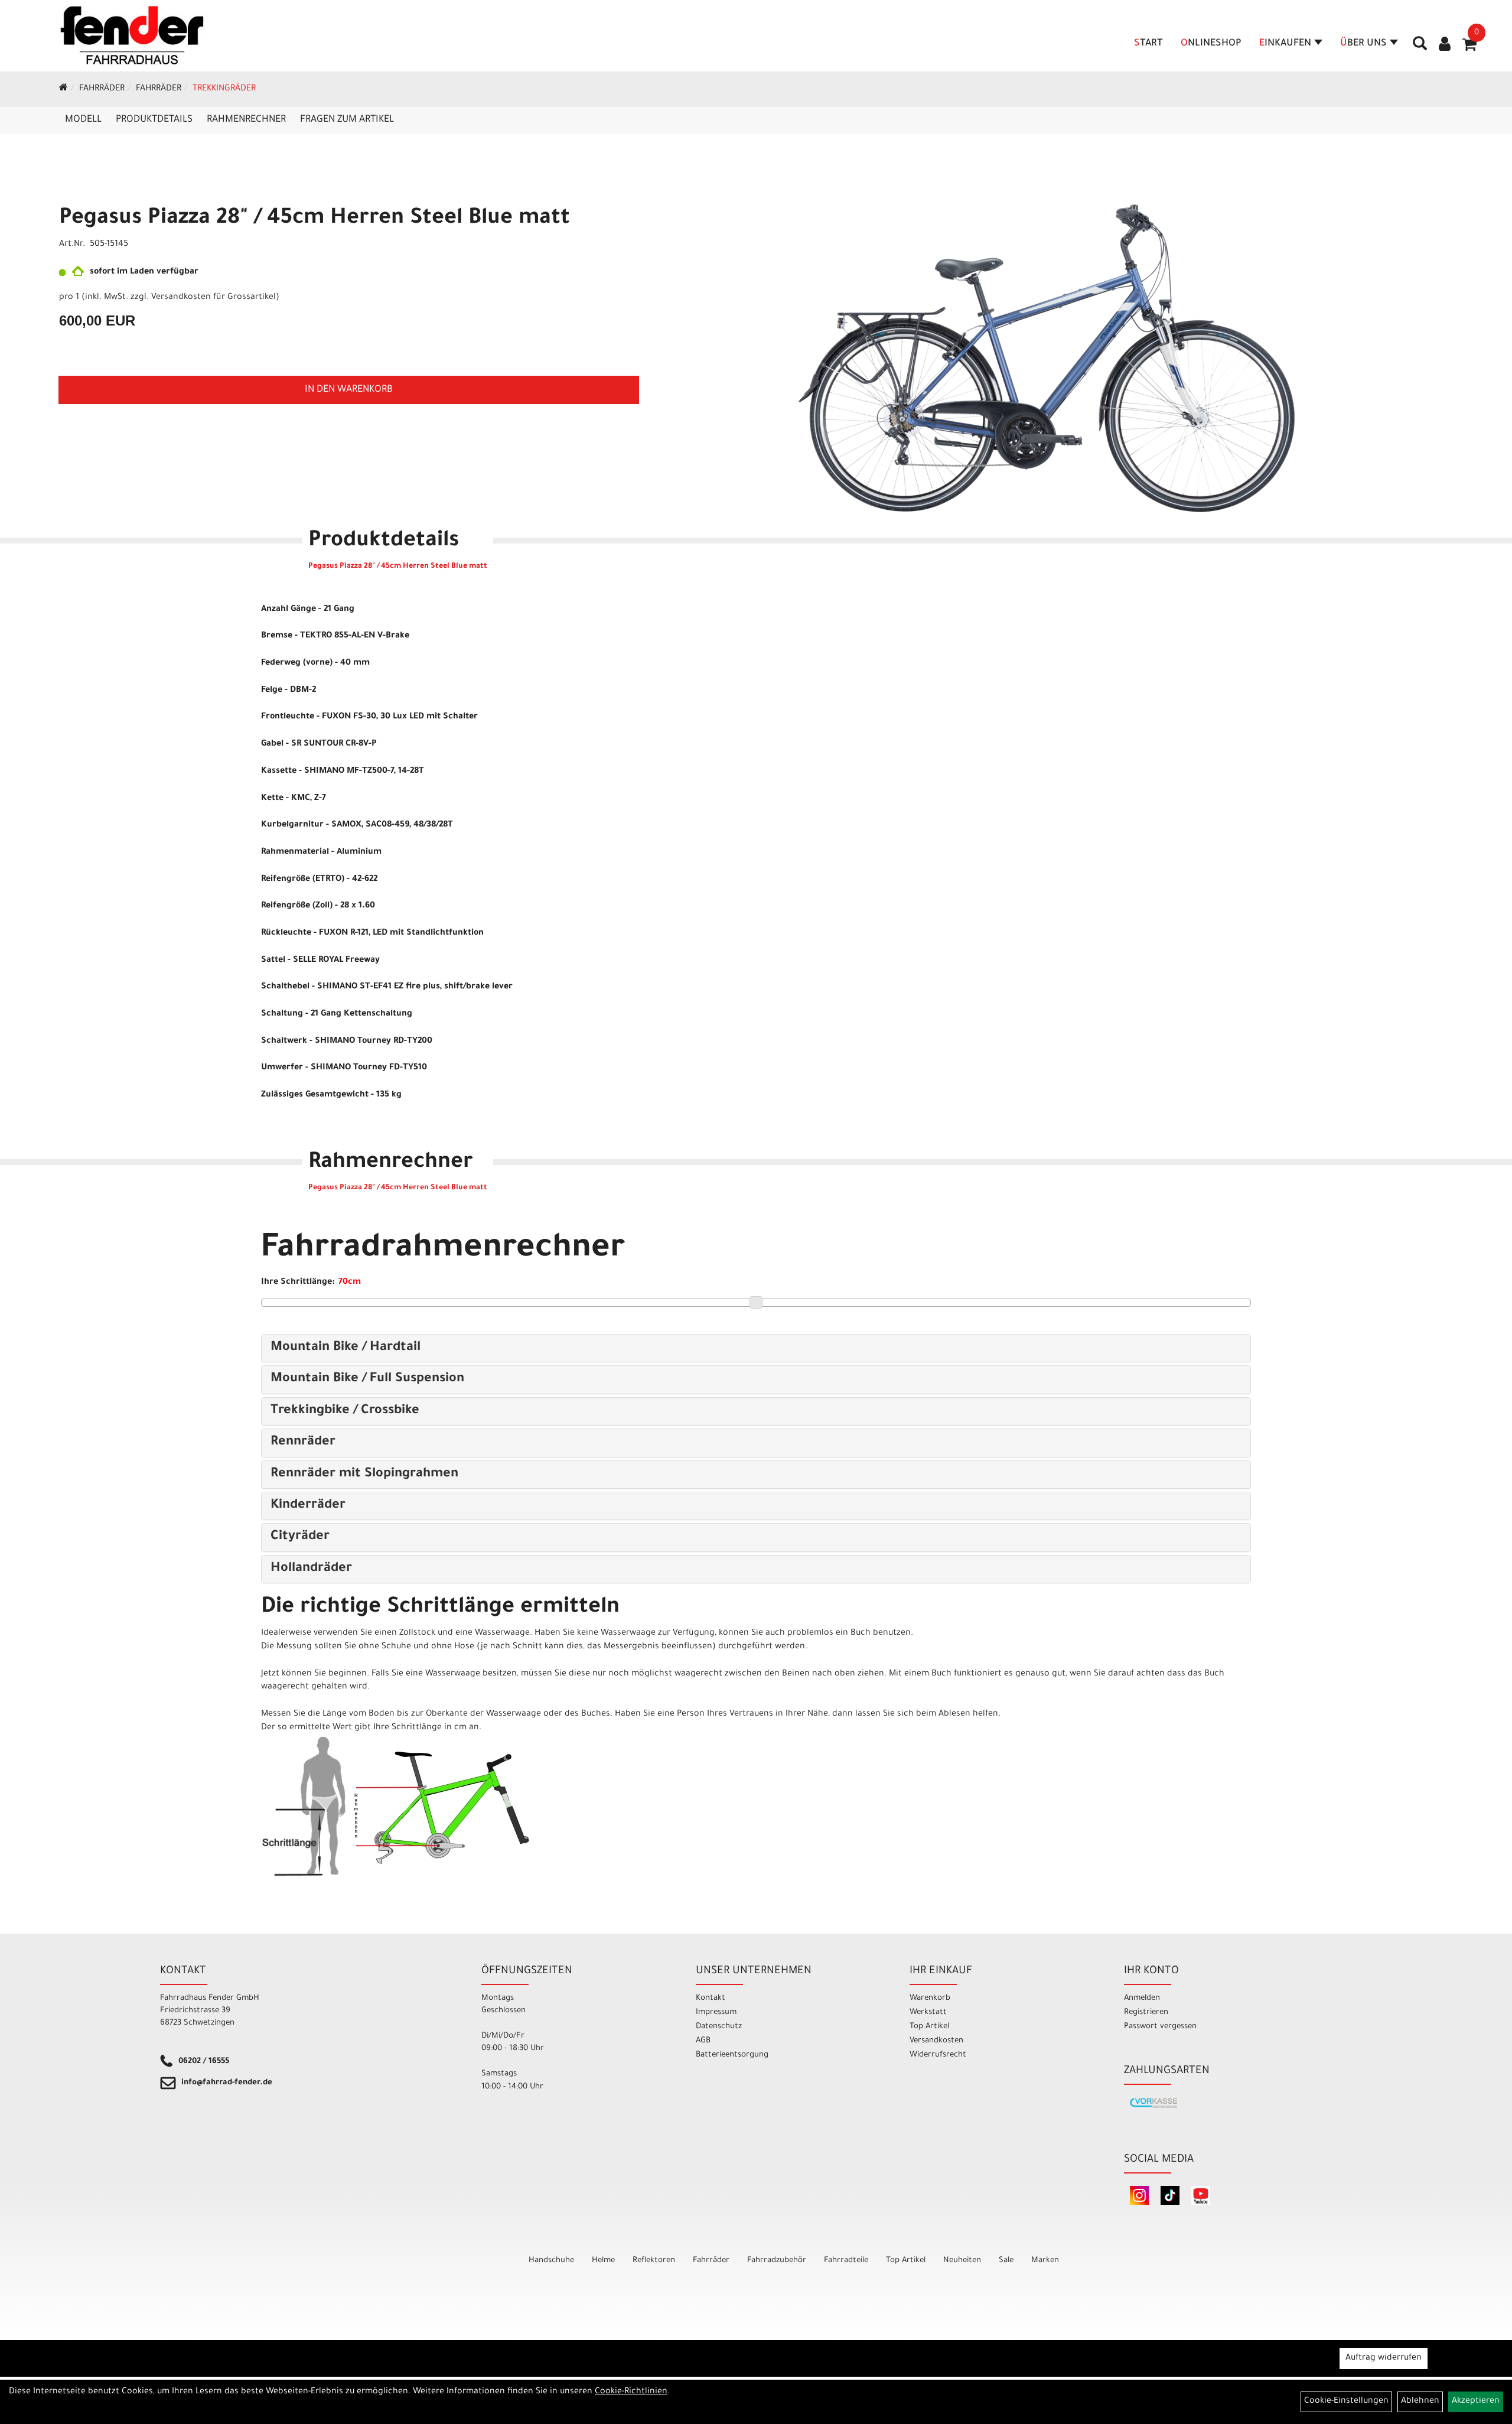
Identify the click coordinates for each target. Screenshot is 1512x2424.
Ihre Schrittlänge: (298, 1283)
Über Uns (1363, 44)
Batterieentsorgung (732, 2055)
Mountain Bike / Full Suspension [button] (367, 1379)
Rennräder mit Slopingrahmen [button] (364, 1475)
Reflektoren (654, 2261)
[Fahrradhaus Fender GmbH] (132, 35)
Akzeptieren (1476, 2402)
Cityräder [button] (300, 1537)
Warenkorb (930, 1998)
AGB (703, 2041)
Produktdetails (154, 120)
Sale (1006, 2261)
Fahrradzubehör (777, 2261)
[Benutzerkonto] (1445, 45)
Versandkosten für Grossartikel (214, 298)
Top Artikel (929, 2027)
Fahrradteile (846, 2261)
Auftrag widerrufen (1384, 2358)
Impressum (716, 2013)
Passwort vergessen (1160, 2027)
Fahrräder (102, 89)
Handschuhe (551, 2261)
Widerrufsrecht (938, 2055)
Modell (83, 120)
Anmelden (1142, 1998)
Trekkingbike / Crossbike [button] (345, 1411)
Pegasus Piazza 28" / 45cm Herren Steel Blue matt (315, 219)
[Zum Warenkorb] (1469, 48)
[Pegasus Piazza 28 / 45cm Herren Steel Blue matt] (1046, 347)
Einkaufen (1285, 44)
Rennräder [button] (303, 1443)
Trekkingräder (224, 89)
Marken (1045, 2261)
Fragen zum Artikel (347, 120)
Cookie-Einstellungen (1346, 2402)
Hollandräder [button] (311, 1569)
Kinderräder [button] (308, 1506)
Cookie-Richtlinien (631, 2392)
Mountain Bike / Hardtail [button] (346, 1348)
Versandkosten (936, 2041)
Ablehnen (1420, 2402)
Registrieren (1146, 2013)
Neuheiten (962, 2261)
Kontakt (711, 1998)
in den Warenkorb (349, 390)
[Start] (63, 89)
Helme (603, 2261)
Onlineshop (1211, 44)
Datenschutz (719, 2027)
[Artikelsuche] (1420, 48)
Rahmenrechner (246, 120)
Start (1148, 44)
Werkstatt (928, 2013)
